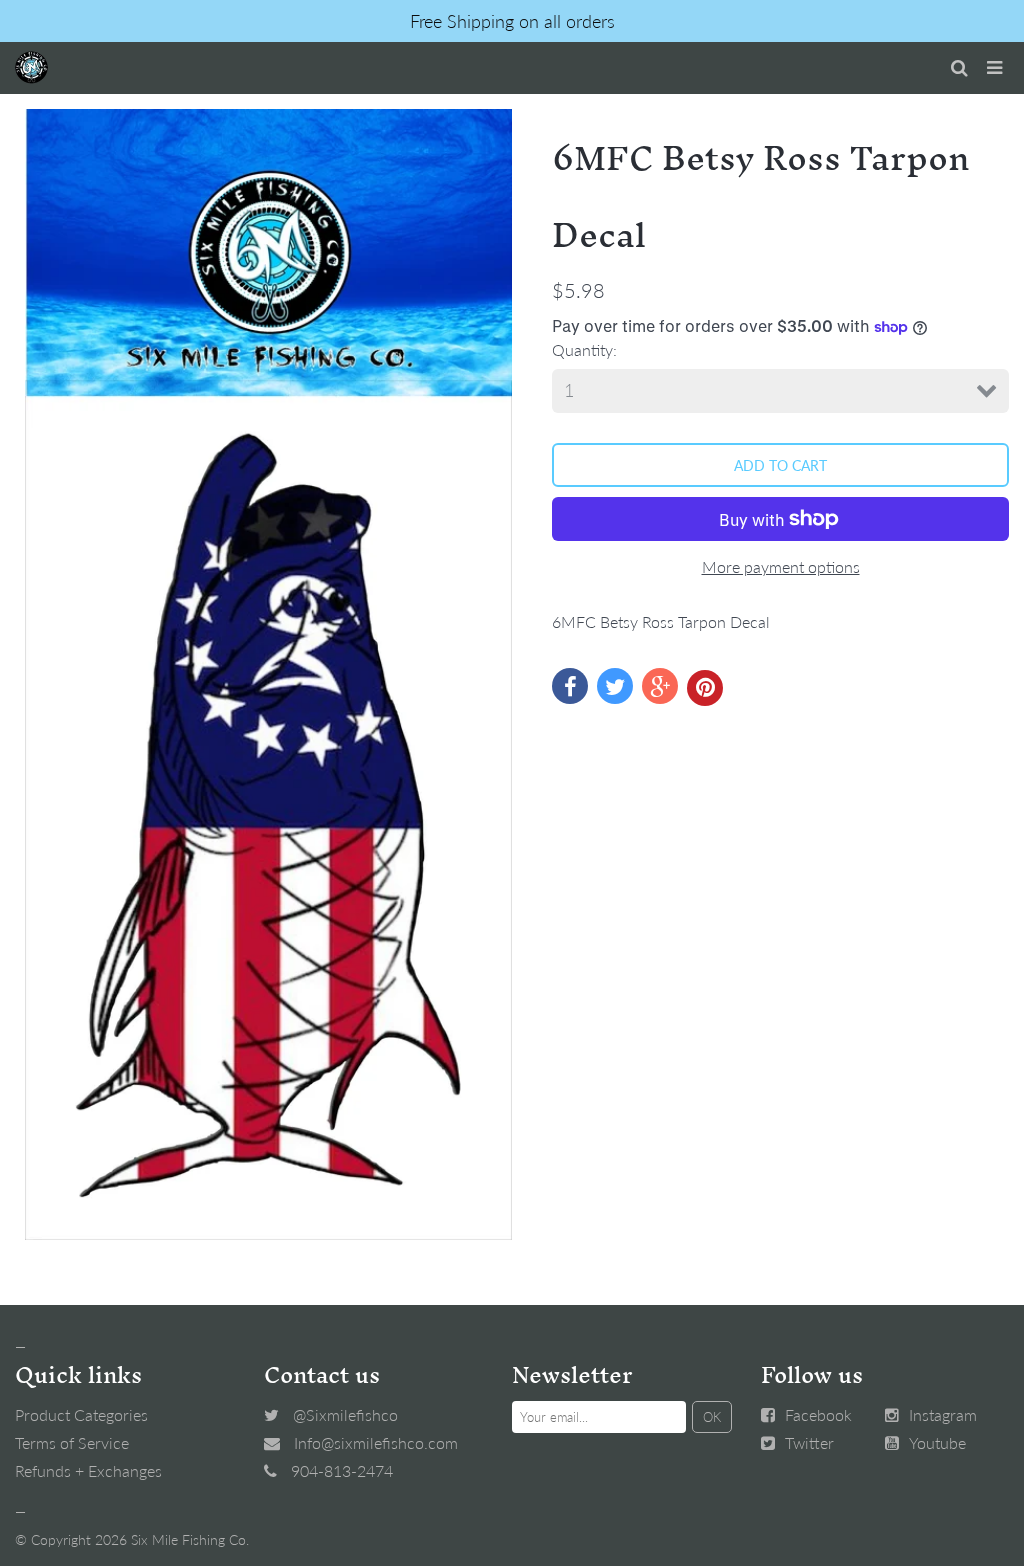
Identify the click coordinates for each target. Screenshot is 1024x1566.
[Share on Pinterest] (705, 688)
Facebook (818, 1414)
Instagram (943, 1414)
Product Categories (81, 1414)
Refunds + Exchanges (88, 1470)
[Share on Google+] (660, 686)
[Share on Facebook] (570, 686)
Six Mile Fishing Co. (190, 1539)
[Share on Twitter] (615, 686)
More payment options (781, 566)
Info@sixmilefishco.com (376, 1442)
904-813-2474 (342, 1470)
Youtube (937, 1442)
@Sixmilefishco (345, 1414)
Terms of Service (72, 1442)
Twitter (809, 1442)
